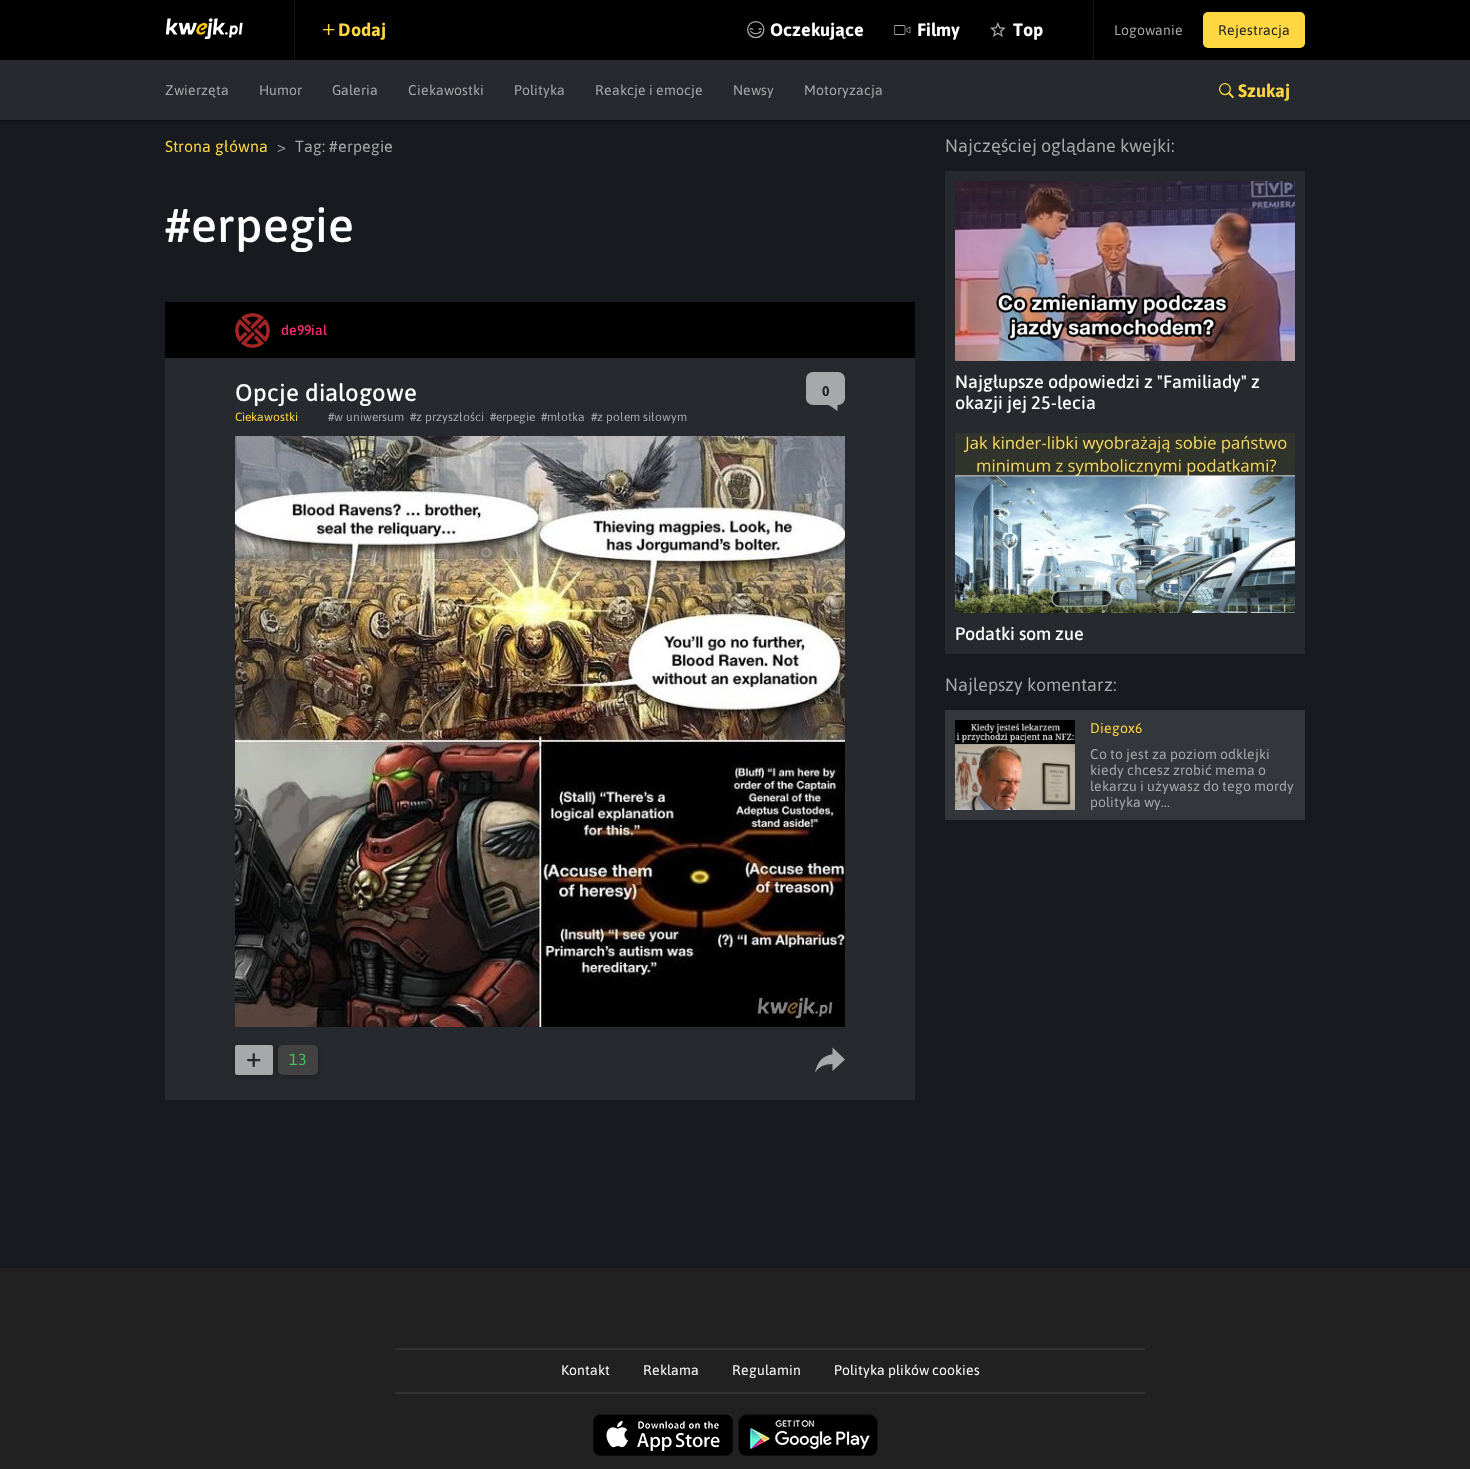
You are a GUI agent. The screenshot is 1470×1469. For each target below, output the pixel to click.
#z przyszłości (447, 417)
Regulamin (766, 1370)
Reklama (671, 1370)
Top (1028, 29)
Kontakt (585, 1370)
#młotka (563, 417)
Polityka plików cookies (907, 1370)
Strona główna (216, 146)
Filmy (938, 29)
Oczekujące (817, 29)
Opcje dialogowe (326, 392)
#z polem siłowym (639, 417)
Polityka (539, 90)
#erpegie (512, 417)
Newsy (753, 90)
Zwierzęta (197, 90)
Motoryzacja (843, 90)
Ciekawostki (446, 90)
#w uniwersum (366, 417)
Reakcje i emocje (649, 90)
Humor (280, 90)
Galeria (355, 90)
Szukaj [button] (1264, 90)
